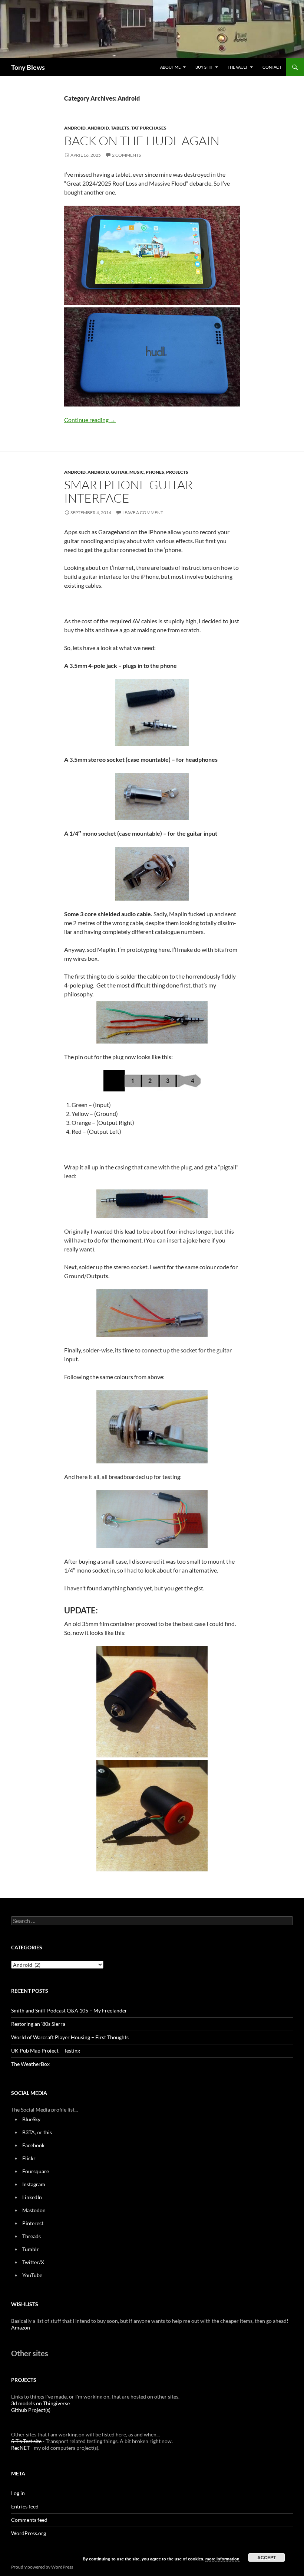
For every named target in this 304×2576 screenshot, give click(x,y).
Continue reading (90, 420)
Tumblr (31, 2249)
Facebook (33, 2145)
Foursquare (36, 2171)
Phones (155, 472)
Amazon (21, 2327)
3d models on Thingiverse (40, 2403)
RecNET (20, 2448)
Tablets (120, 128)
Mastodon (34, 2210)
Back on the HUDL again (142, 141)
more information (222, 2559)
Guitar (119, 472)
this (48, 2132)
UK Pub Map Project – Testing (46, 2051)
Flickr (29, 2158)
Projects (177, 472)
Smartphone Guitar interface (128, 491)
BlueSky (31, 2119)
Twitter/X (33, 2262)
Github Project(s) (31, 2410)
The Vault (238, 67)
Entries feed (25, 2506)
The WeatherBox (30, 2064)
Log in (18, 2493)
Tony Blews (28, 67)
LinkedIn (32, 2197)
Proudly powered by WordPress (42, 2567)
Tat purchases (149, 128)
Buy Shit (204, 67)
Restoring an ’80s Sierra (38, 2024)
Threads (32, 2236)
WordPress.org (29, 2533)
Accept (267, 2557)
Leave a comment (143, 512)
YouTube (32, 2275)
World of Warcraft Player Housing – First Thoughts (70, 2037)
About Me (170, 67)
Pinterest (33, 2223)
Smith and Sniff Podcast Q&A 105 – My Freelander (69, 2010)
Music (137, 472)
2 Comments (126, 155)
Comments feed (29, 2520)
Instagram (34, 2184)
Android (75, 128)
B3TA (29, 2132)
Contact (272, 67)
